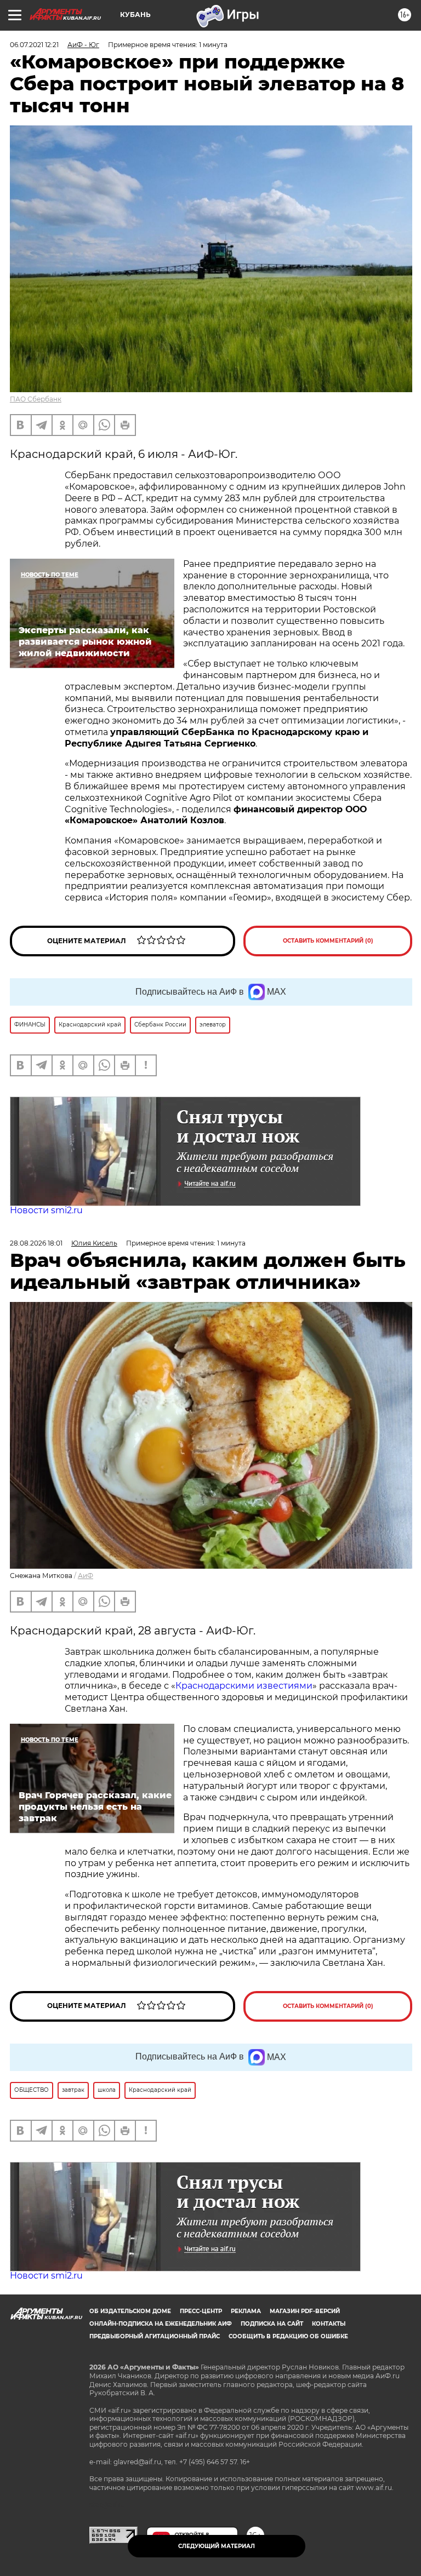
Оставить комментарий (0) (328, 941)
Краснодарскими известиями (244, 1686)
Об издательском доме (130, 2311)
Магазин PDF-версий (305, 2311)
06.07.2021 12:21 (34, 45)
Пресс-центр (201, 2311)
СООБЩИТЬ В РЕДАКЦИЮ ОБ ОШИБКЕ (288, 2336)
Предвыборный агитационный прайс (155, 2336)
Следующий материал (217, 2546)
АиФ (86, 1576)
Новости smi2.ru (46, 1210)
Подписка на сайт (272, 2324)
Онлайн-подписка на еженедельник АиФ (161, 2324)
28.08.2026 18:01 (36, 1243)
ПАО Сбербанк (36, 399)
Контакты (329, 2324)
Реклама (246, 2311)
